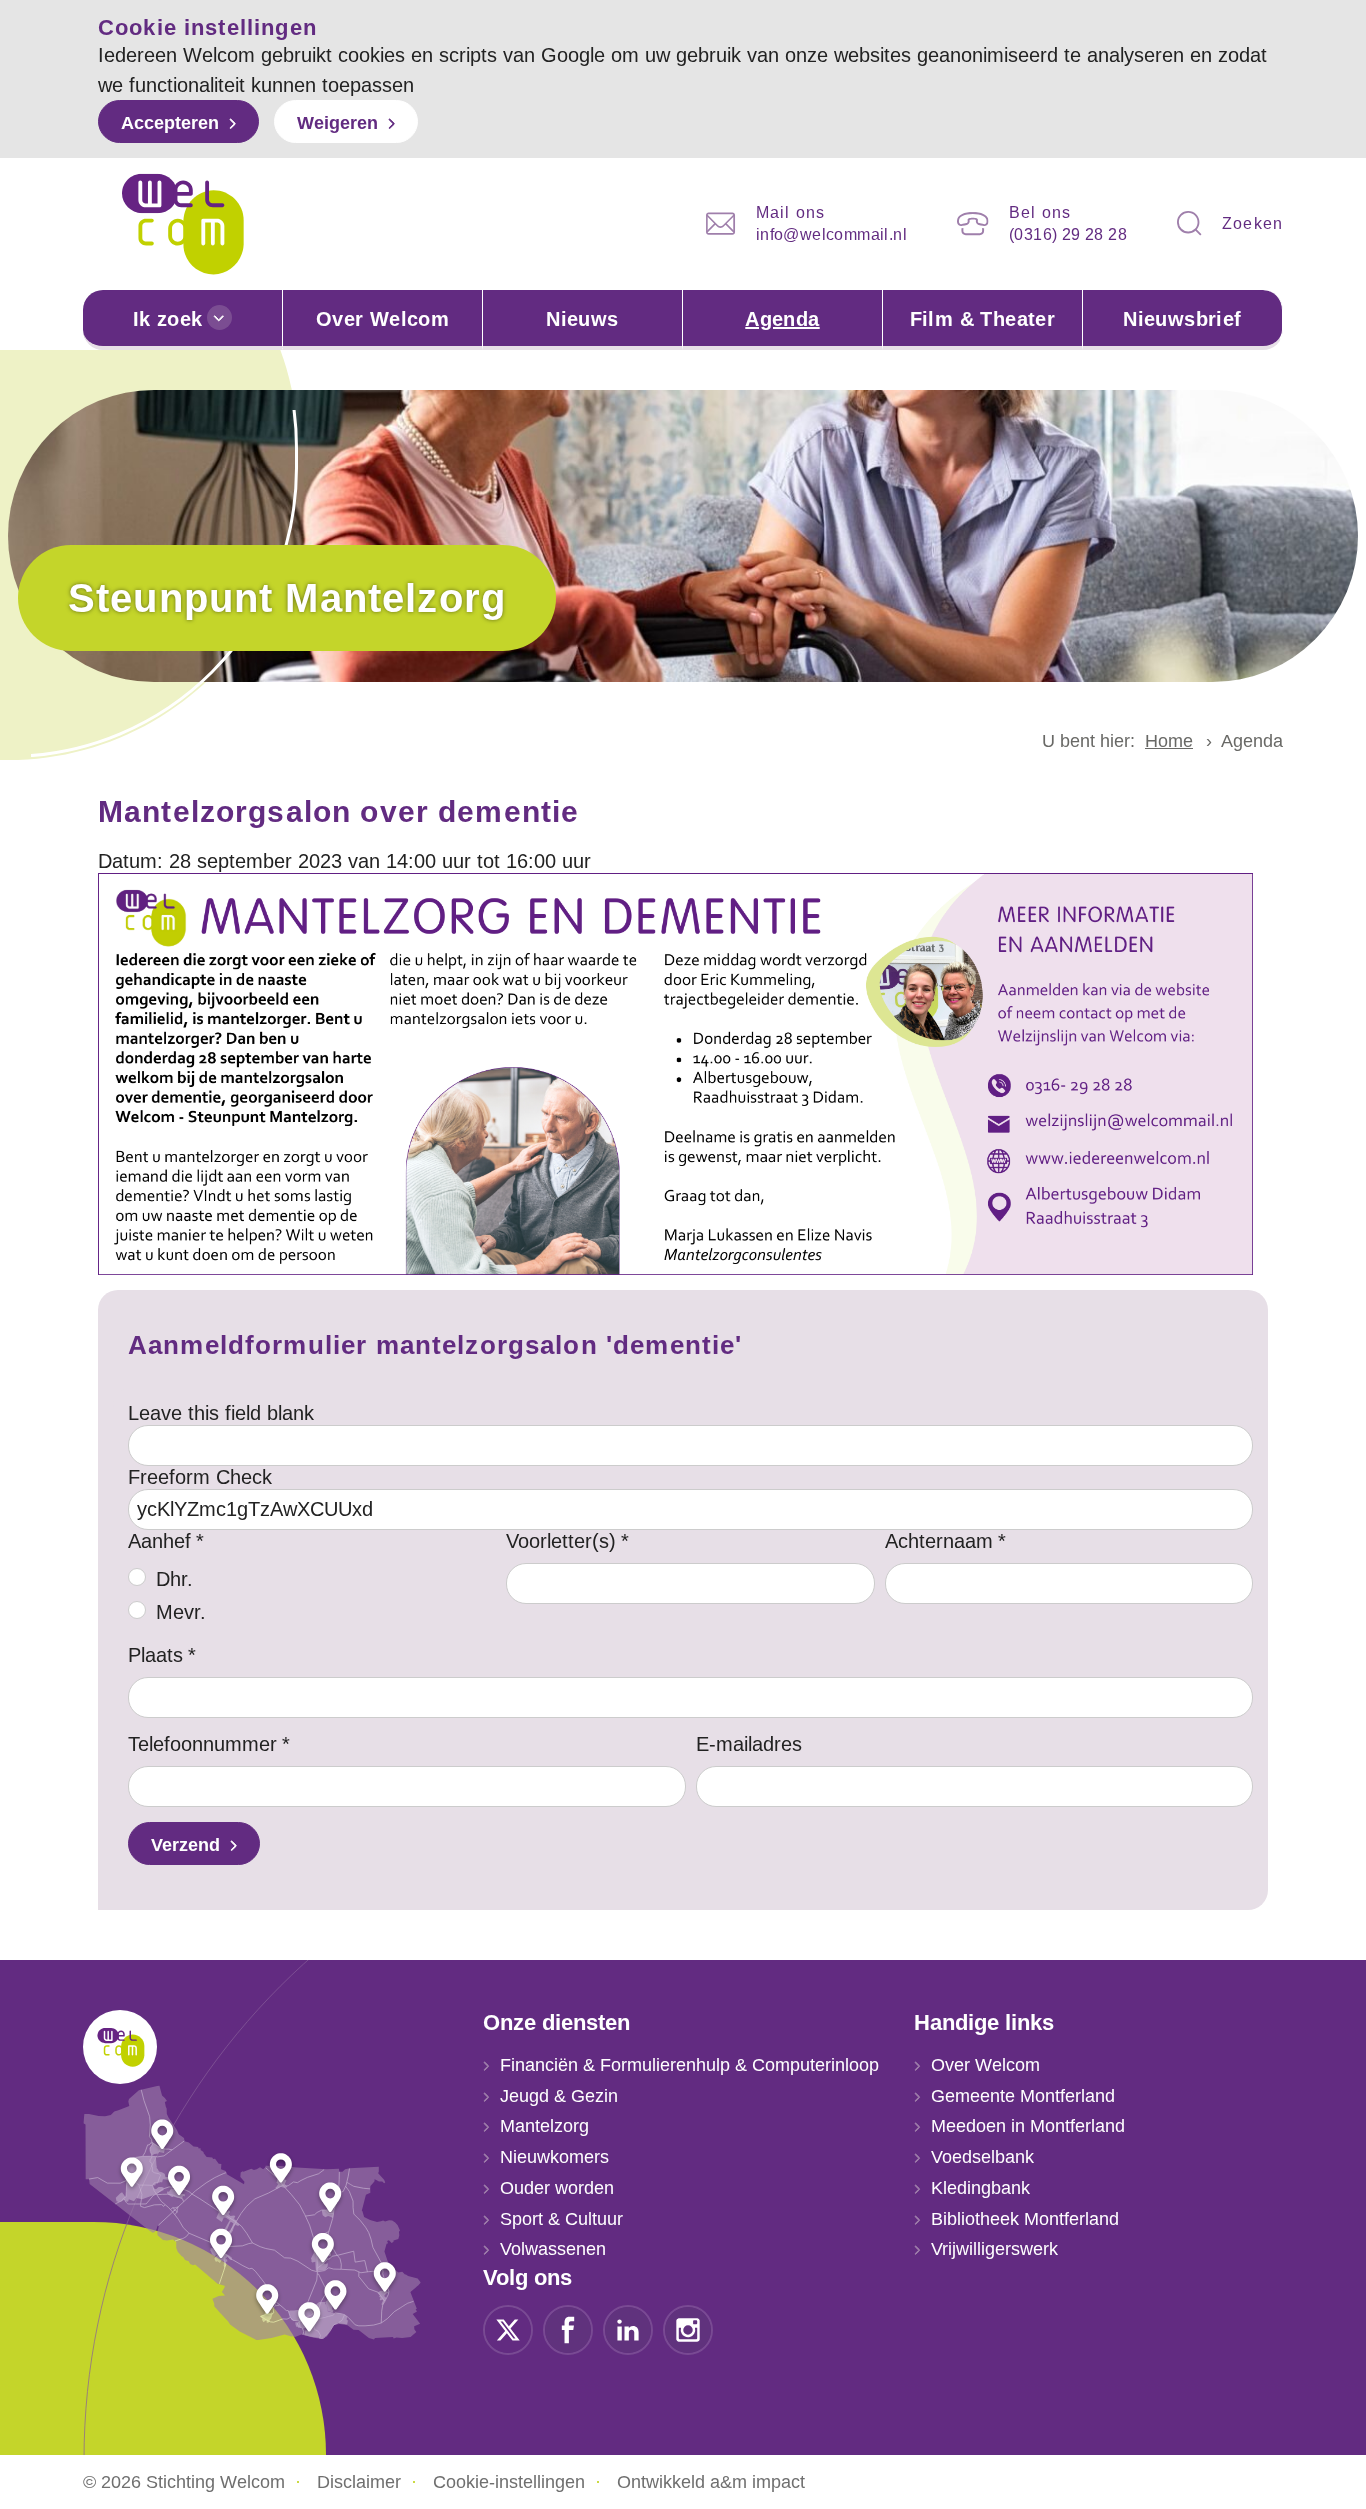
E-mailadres (749, 1744)
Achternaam (939, 1541)
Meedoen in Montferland (1028, 2126)
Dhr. (174, 1579)
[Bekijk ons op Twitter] (508, 2328)
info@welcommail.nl (831, 234)
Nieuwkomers (554, 2157)
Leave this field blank (221, 1413)
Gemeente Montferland (1023, 2096)
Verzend (185, 1845)
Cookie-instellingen (509, 2482)
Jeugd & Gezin (559, 2096)
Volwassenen (553, 2249)
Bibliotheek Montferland (1025, 2219)
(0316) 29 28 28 (1068, 234)
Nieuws (582, 319)
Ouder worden (557, 2188)
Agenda (782, 319)
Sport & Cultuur (561, 2219)
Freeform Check (200, 1477)
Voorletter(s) (561, 1541)
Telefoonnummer (202, 1744)
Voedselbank (982, 2157)
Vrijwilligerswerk (994, 2249)
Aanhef (159, 1541)
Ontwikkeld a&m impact (711, 2482)
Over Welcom (382, 319)
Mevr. (181, 1612)
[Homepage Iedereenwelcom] (183, 224)
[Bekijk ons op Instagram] (688, 2328)
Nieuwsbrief (1182, 319)
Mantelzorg (544, 2126)
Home (1169, 741)
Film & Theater (983, 319)
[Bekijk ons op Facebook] (568, 2328)
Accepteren (170, 123)
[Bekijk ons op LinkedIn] (628, 2328)
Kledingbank (980, 2188)
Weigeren (337, 123)
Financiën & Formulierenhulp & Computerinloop (689, 2065)
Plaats (155, 1655)
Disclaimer (359, 2482)
